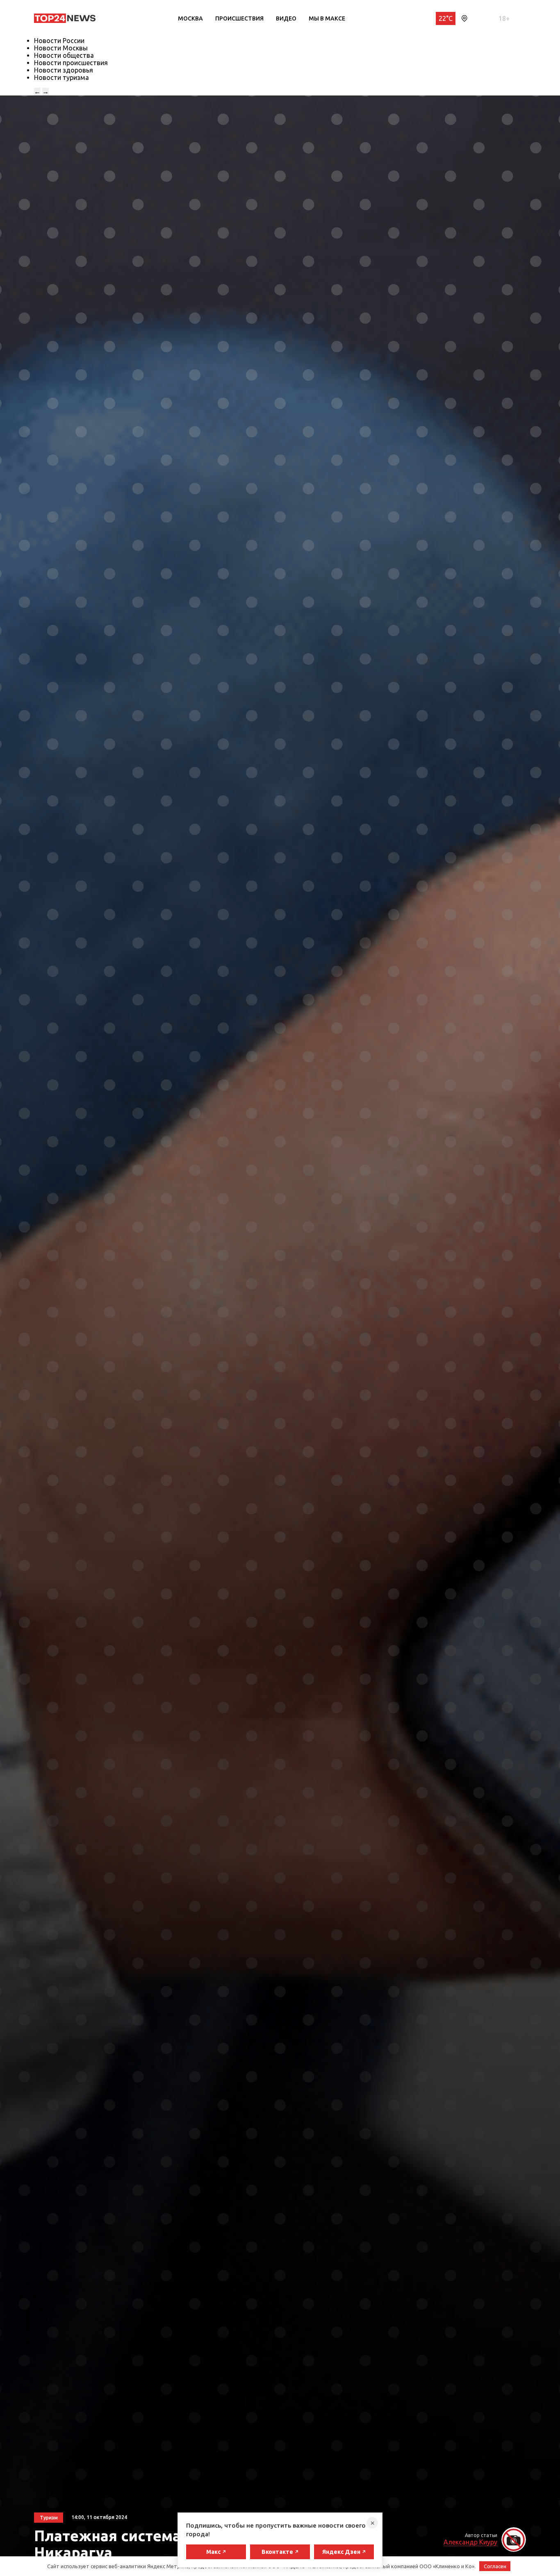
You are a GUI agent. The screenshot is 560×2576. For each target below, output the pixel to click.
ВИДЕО (286, 18)
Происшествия (239, 18)
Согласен (495, 2566)
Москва (190, 18)
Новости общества (64, 55)
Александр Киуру (470, 2542)
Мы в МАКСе (327, 18)
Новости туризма (61, 77)
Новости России (59, 41)
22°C (446, 18)
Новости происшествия (71, 63)
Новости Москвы (61, 48)
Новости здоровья (64, 70)
